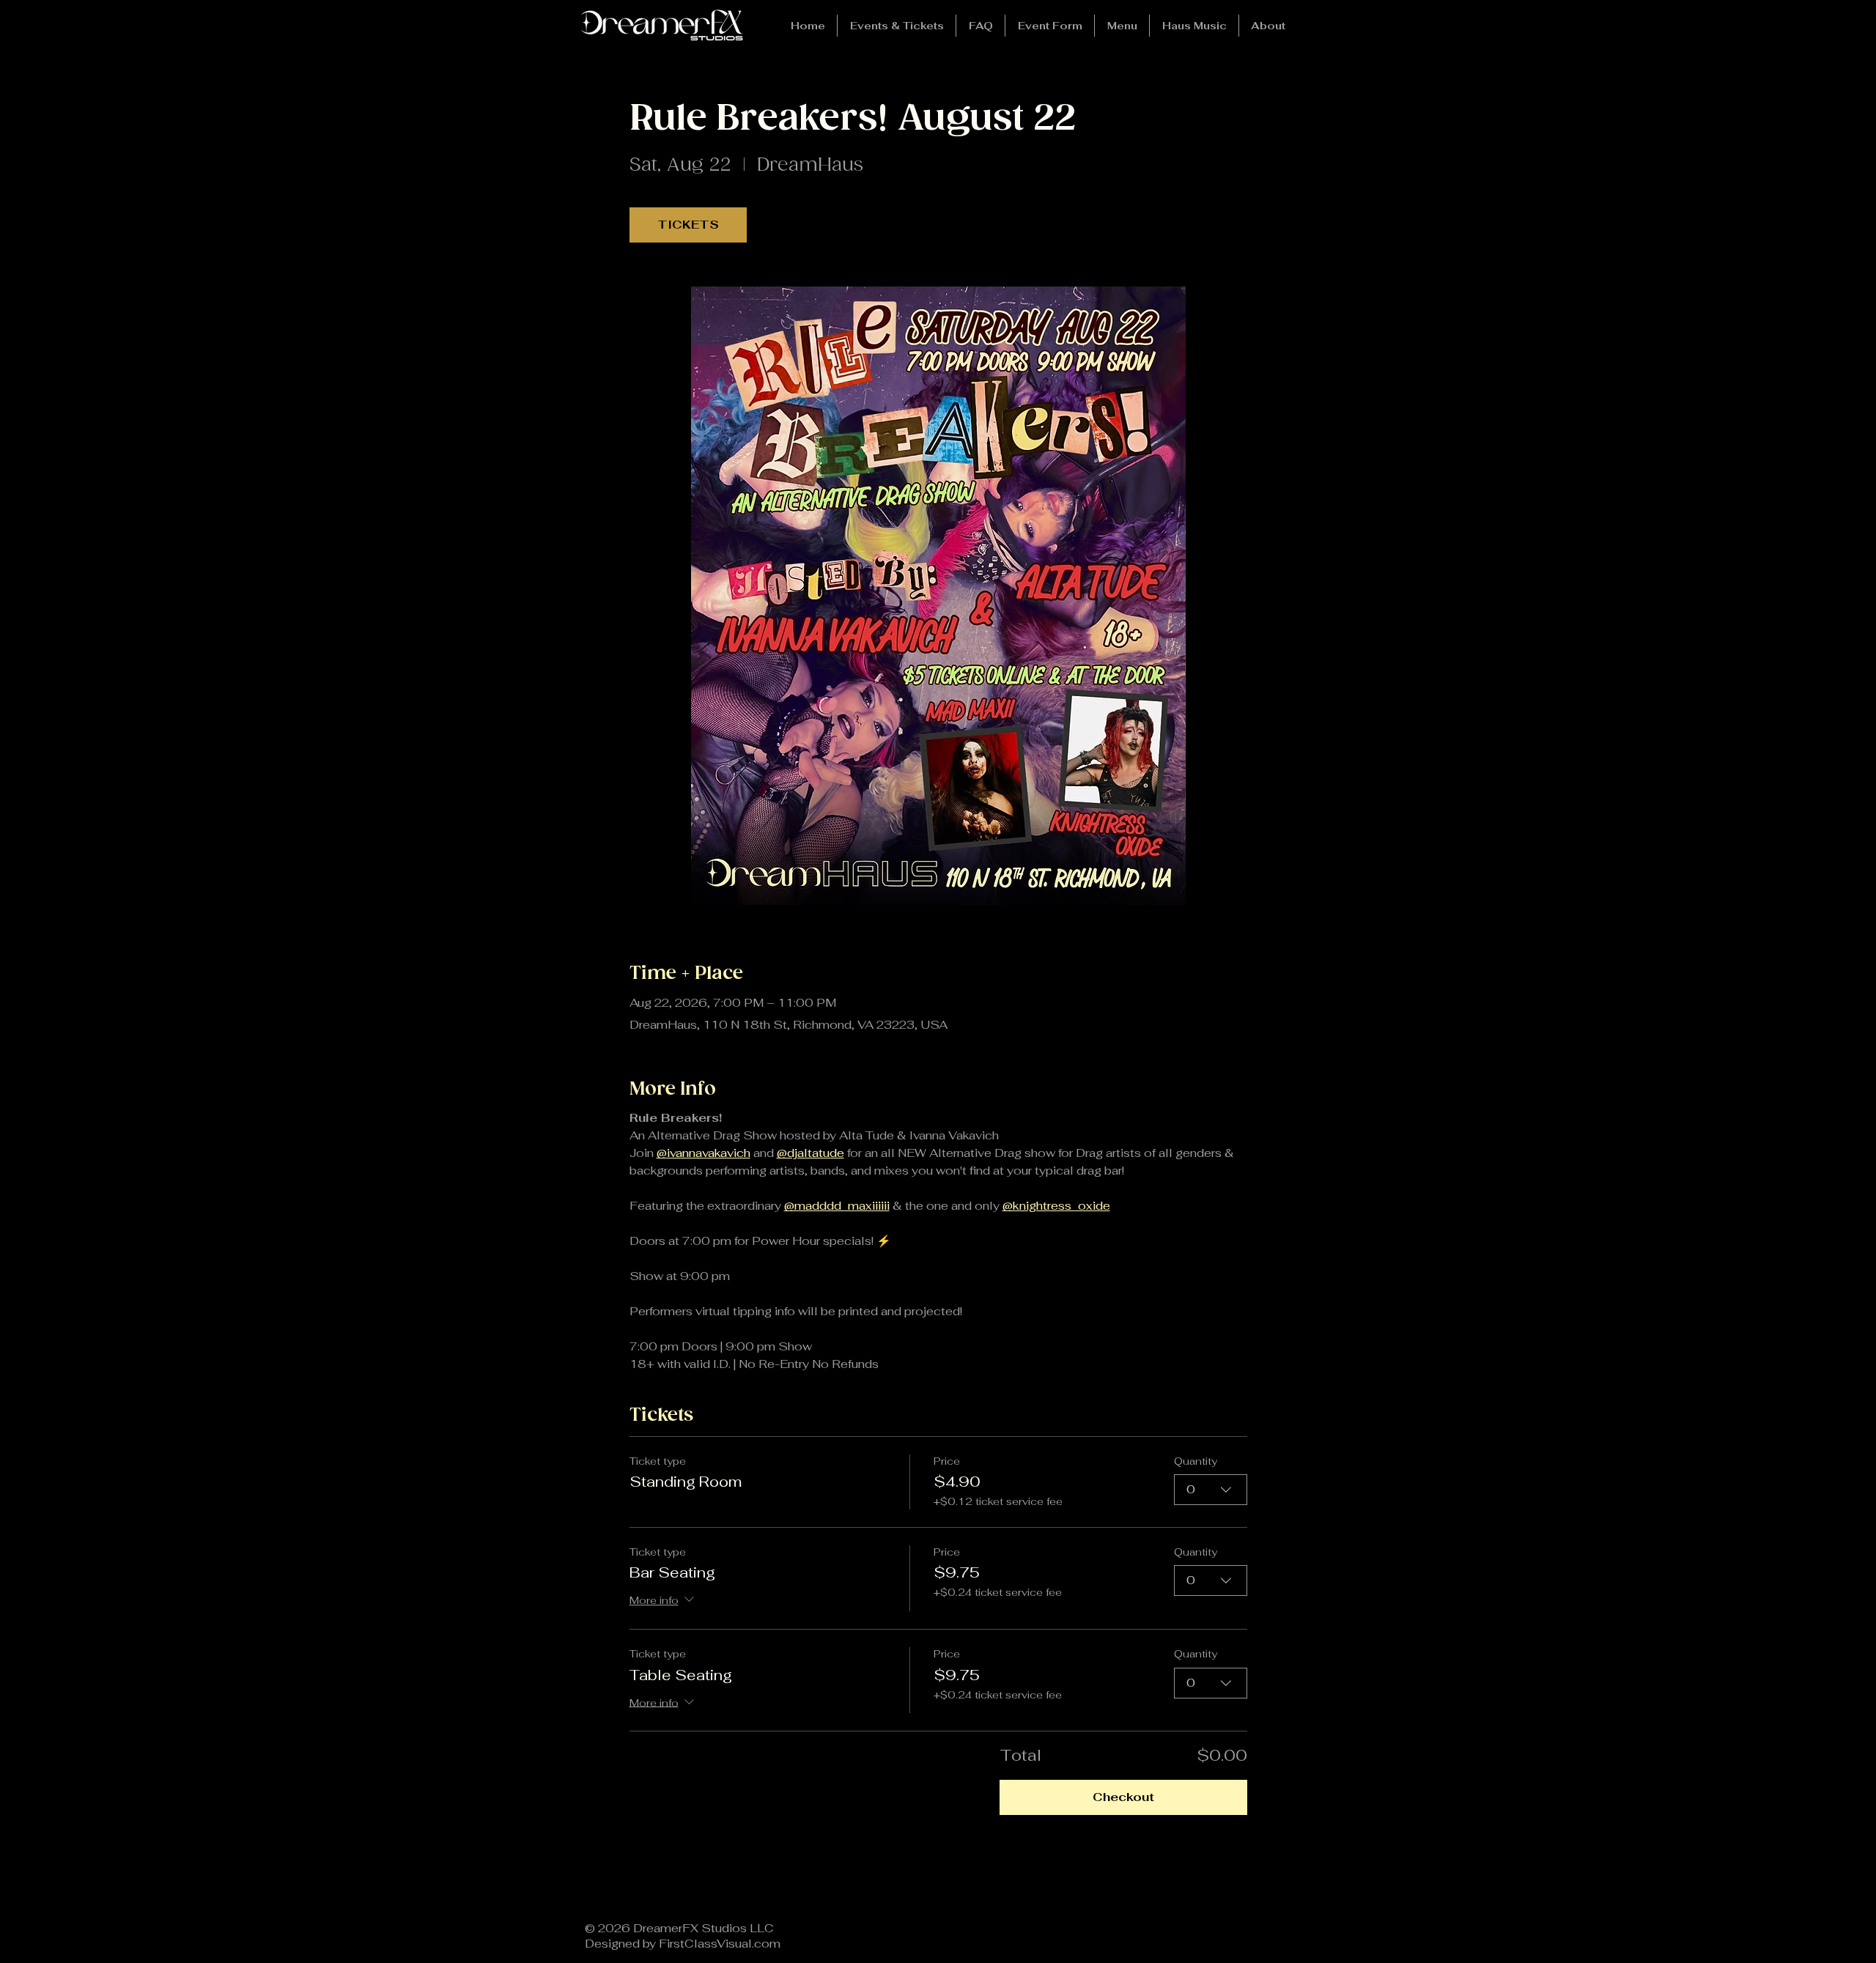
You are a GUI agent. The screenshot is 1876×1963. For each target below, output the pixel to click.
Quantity (1196, 1461)
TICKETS (688, 225)
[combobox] (1211, 1490)
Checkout (1123, 1797)
